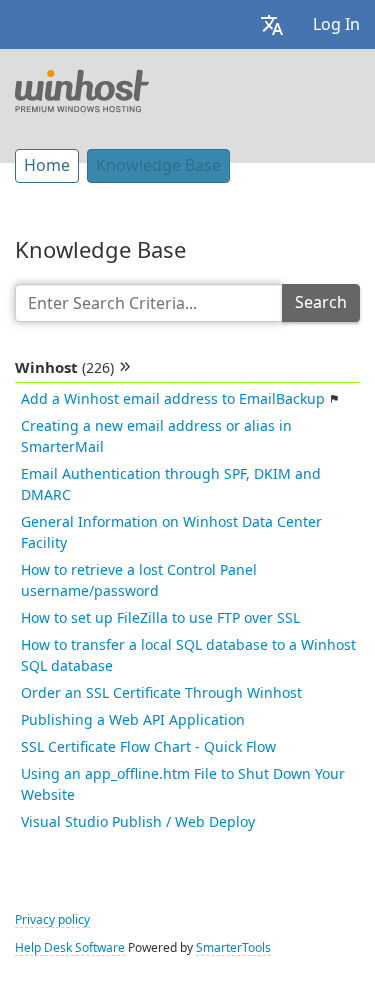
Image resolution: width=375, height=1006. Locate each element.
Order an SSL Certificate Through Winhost (161, 693)
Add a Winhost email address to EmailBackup (173, 399)
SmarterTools (233, 948)
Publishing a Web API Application (133, 720)
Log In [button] (336, 24)
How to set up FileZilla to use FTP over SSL (160, 618)
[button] (272, 24)
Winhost (64, 368)
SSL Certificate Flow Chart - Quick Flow (148, 747)
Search (321, 302)
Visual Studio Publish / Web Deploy (138, 822)
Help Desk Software (70, 948)
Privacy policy (52, 920)
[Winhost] (82, 89)
